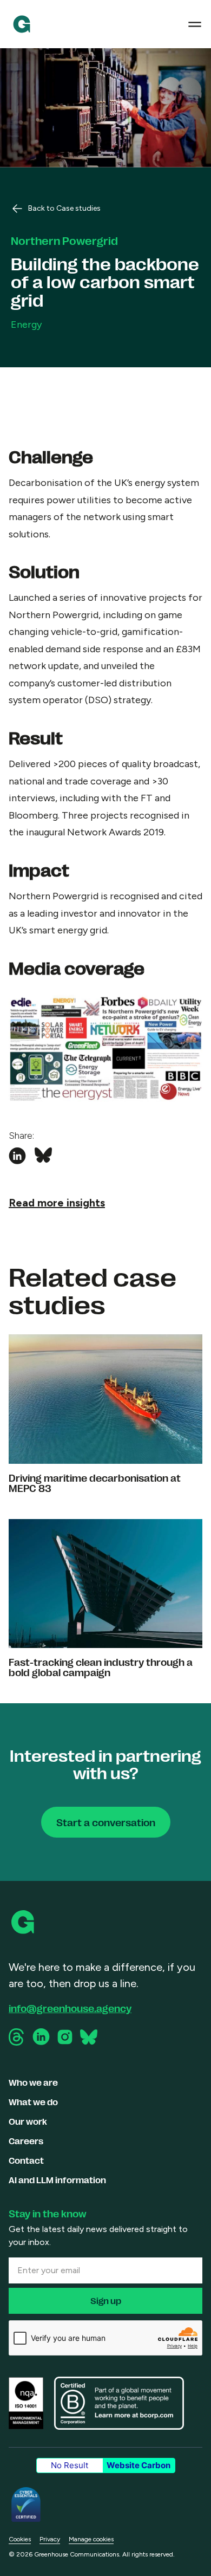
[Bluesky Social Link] (89, 2037)
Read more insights (57, 1203)
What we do (33, 2102)
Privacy (50, 2539)
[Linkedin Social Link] (41, 2037)
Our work (28, 2121)
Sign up (106, 2301)
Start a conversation (106, 1822)
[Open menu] (195, 24)
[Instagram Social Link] (65, 2037)
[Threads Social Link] (17, 2037)
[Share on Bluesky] (43, 1156)
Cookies (20, 2539)
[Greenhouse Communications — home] (22, 24)
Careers (26, 2141)
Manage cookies (91, 2539)
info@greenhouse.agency (70, 2008)
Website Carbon (139, 2465)
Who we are (33, 2082)
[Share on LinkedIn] (17, 1156)
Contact (26, 2160)
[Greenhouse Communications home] (24, 1922)
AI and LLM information (57, 2180)
